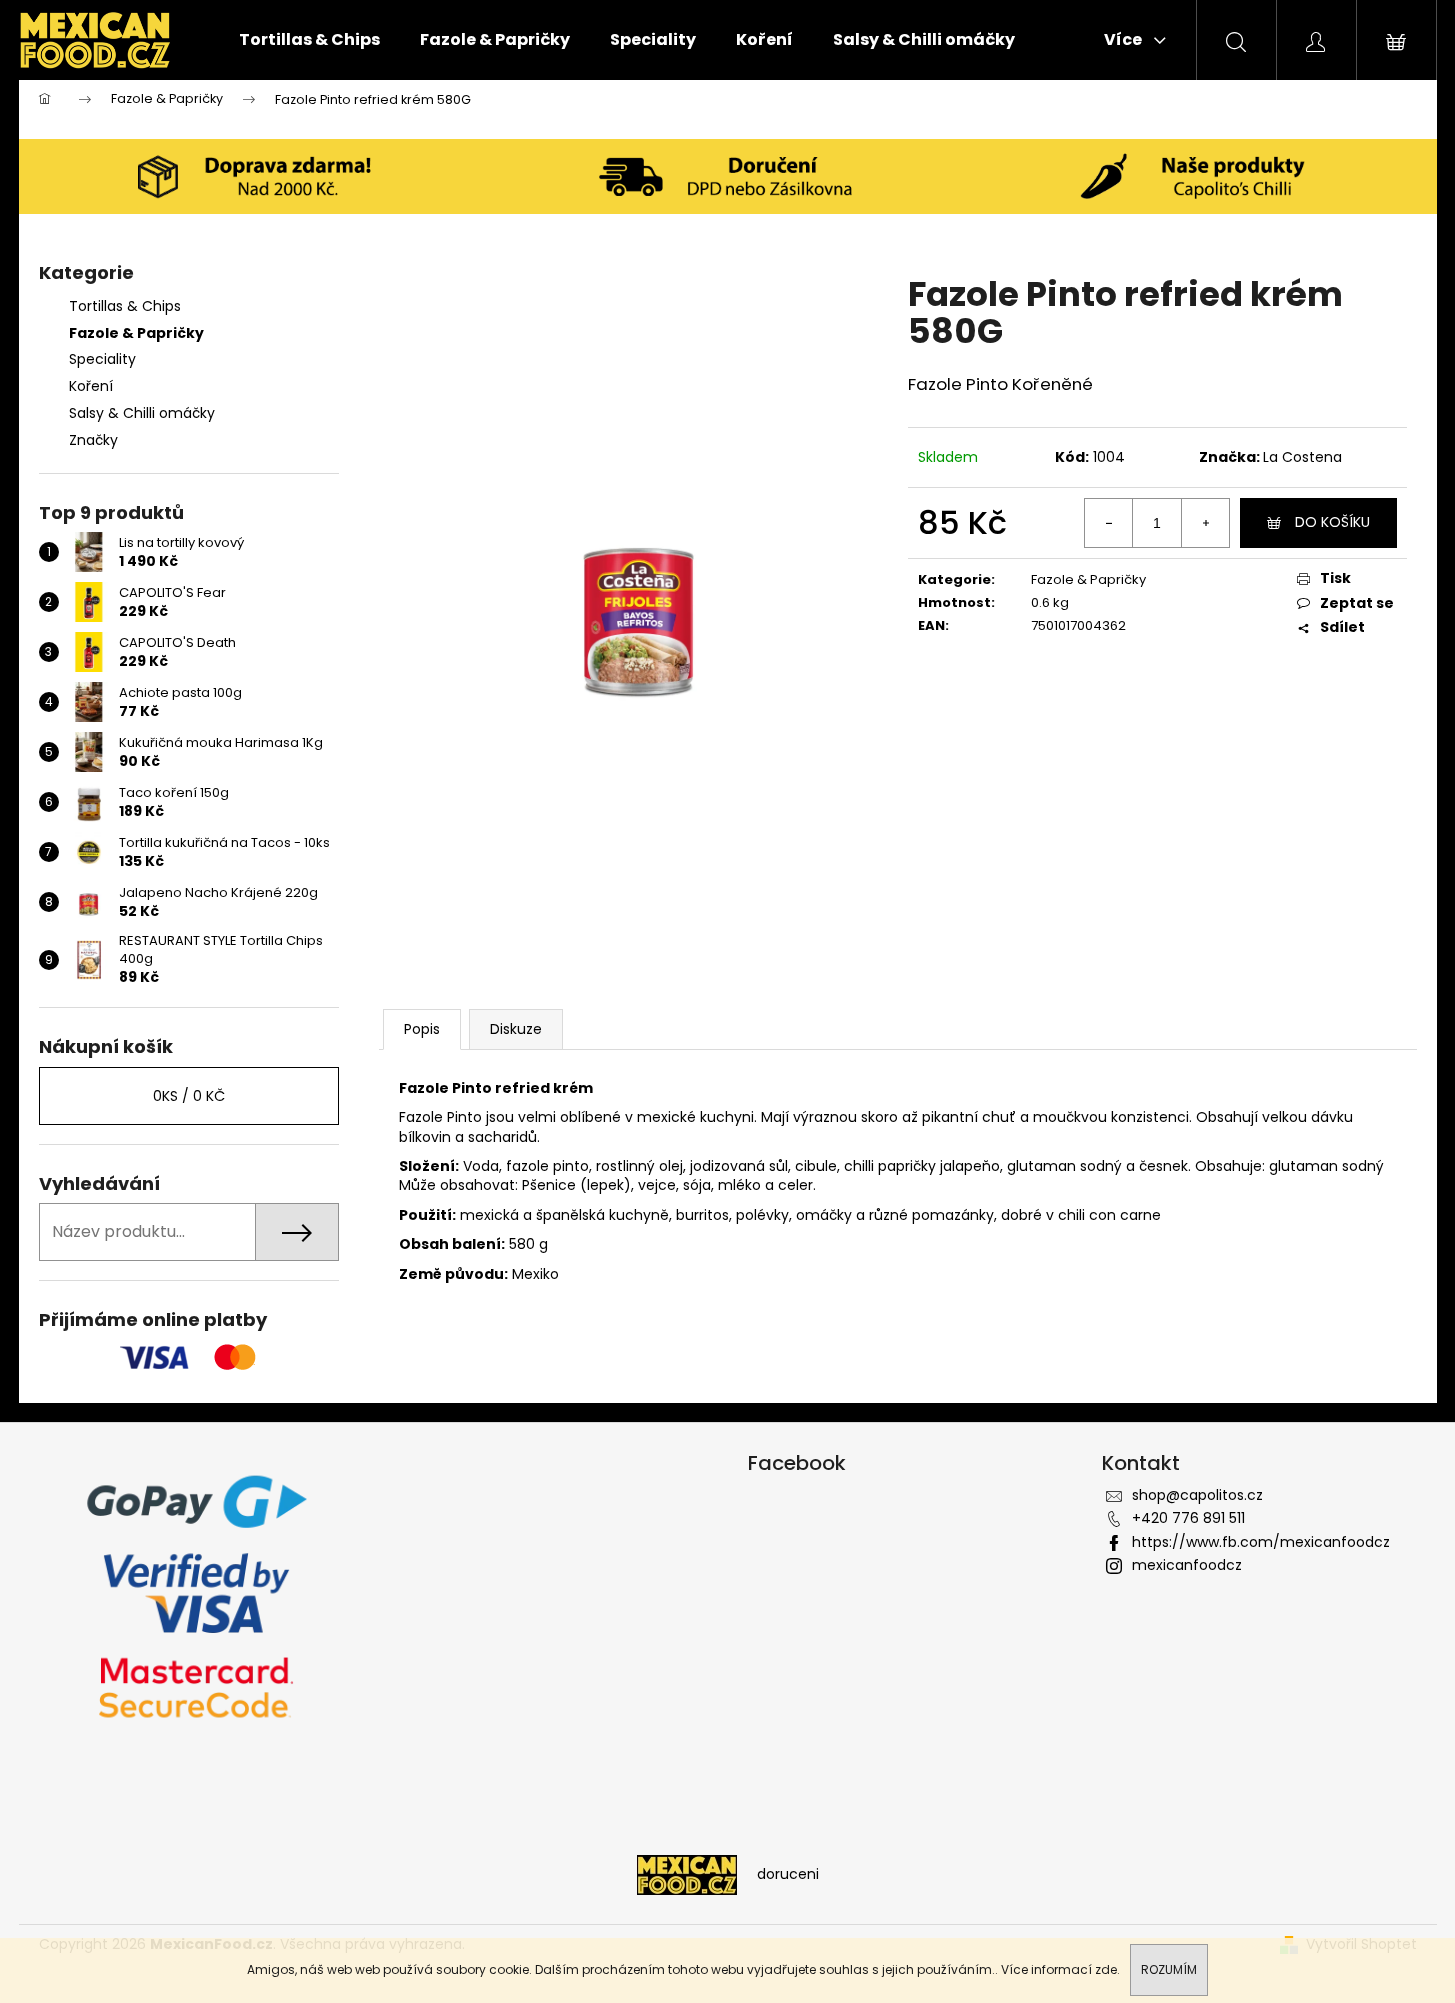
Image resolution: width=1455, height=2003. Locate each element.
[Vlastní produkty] (1200, 176)
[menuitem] (309, 40)
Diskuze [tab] (516, 1029)
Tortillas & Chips (125, 306)
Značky (93, 440)
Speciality (102, 359)
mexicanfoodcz (1187, 1565)
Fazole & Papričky (136, 333)
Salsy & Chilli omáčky (142, 413)
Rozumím (1169, 1969)
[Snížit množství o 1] (1109, 523)
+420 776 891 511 (1188, 1518)
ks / (189, 1096)
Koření (91, 386)
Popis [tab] (422, 1029)
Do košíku (1332, 522)
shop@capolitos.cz (1197, 1495)
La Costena (1302, 457)
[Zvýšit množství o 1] (1205, 523)
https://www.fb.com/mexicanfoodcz (1261, 1542)
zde (1106, 1969)
